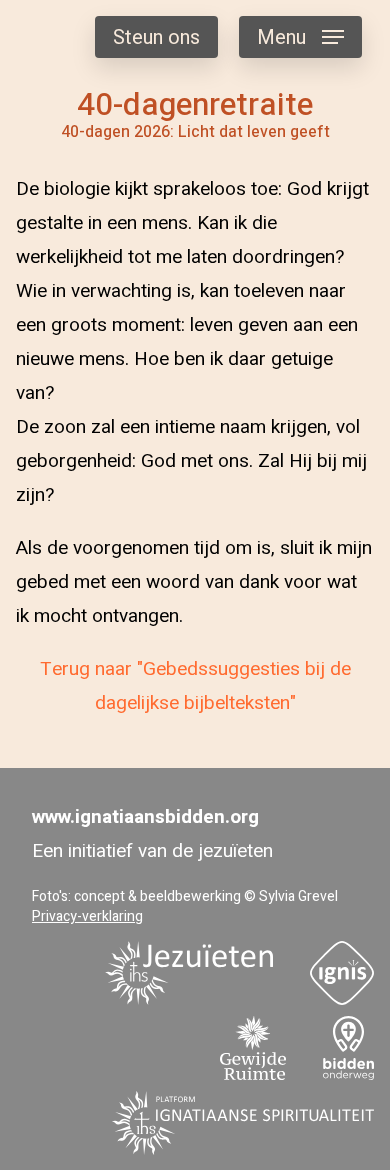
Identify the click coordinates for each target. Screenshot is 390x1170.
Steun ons (156, 37)
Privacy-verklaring (87, 916)
